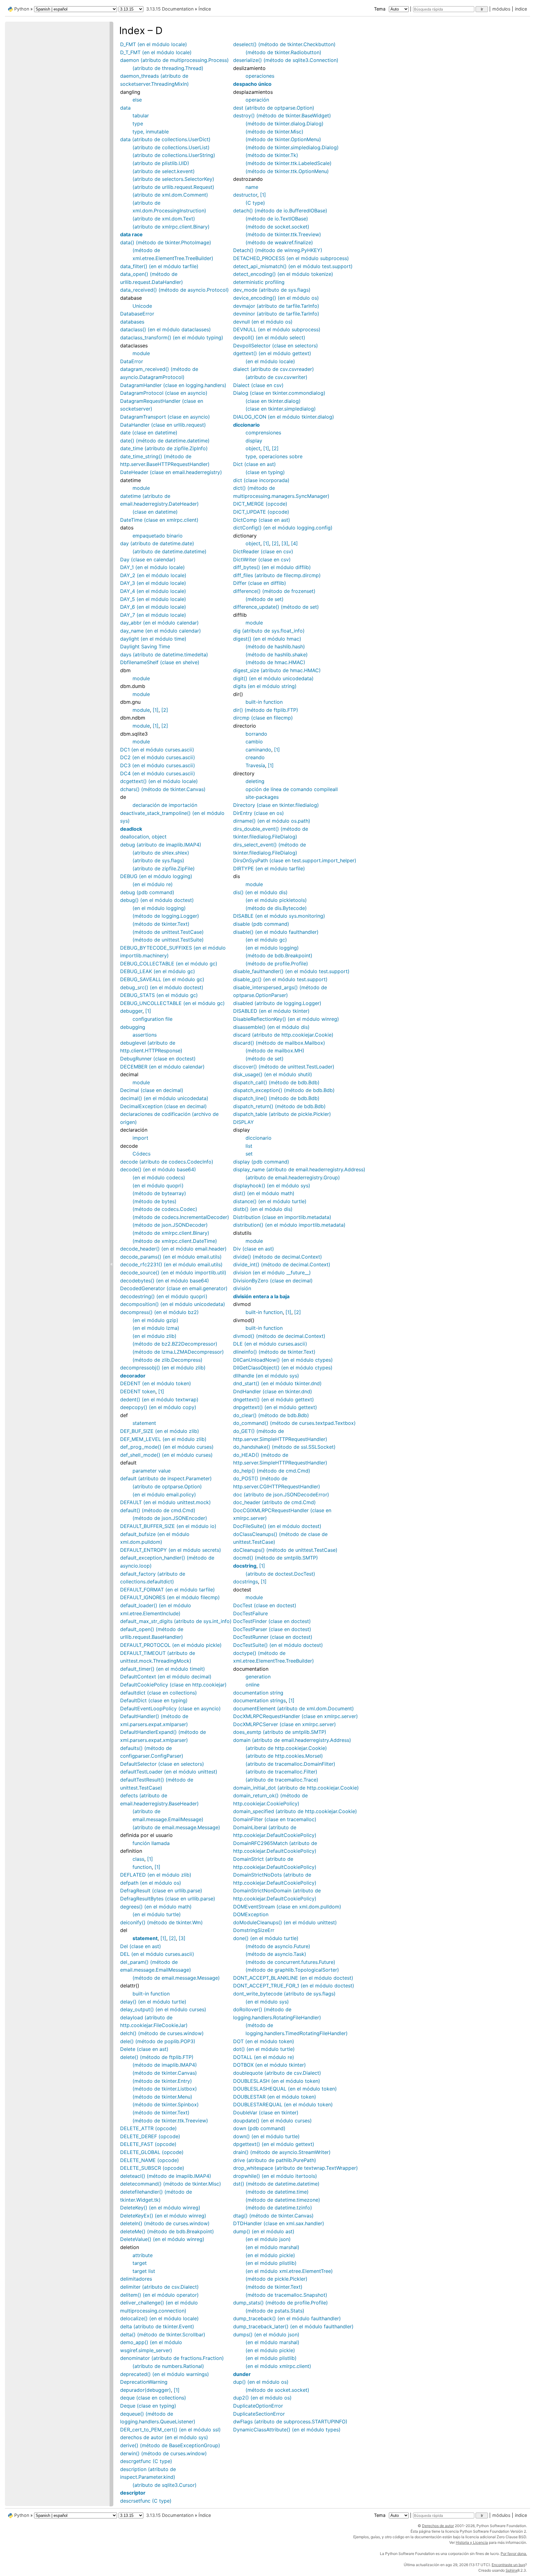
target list (144, 2271)
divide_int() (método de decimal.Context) (282, 1264)
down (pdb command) (259, 2128)
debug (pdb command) (147, 892)
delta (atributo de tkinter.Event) (157, 2326)
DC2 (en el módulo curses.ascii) (158, 757)
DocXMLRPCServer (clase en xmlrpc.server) (285, 1724)
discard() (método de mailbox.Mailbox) (279, 1043)
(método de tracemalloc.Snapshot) (286, 2295)
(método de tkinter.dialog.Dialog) (285, 124)
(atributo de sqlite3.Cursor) (165, 2485)
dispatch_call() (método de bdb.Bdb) (276, 1082)
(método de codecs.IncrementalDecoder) (181, 1217)
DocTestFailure (250, 1613)
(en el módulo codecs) (159, 1177)
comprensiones (263, 433)
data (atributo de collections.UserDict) (165, 139)
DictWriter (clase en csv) (262, 559)
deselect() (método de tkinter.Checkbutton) (284, 44)
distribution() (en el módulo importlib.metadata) (289, 1225)
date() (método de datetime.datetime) (165, 441)
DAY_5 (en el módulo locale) (153, 599)
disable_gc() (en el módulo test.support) (280, 979)
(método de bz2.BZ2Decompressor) (175, 1344)
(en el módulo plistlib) (271, 2263)
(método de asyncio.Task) (276, 1954)
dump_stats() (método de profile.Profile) (281, 2303)
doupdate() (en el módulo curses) (272, 2121)
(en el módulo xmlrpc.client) (278, 2366)
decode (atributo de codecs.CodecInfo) (167, 1162)
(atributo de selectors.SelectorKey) (173, 179)
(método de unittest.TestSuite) (168, 940)
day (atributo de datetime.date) (157, 543)
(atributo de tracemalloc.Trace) (282, 1780)
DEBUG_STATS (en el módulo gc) (159, 995)
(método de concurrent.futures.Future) (290, 1962)
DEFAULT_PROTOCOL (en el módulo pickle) (171, 1645)
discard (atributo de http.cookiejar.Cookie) (283, 1035)
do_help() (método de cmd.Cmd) (272, 1471)
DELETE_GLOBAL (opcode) (152, 2152)
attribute (143, 2255)
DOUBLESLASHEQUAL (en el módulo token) (285, 2089)
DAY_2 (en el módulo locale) (153, 575)
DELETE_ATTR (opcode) (148, 2128)
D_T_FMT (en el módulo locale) (156, 52)
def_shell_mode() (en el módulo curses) (166, 1455)
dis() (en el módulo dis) (260, 892)
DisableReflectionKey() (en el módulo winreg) (286, 1019)
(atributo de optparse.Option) (167, 1486)
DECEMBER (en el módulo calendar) (162, 1067)
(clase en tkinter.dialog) (273, 401)
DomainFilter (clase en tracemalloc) (275, 1819)
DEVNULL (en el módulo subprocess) (277, 329)
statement (144, 1423)
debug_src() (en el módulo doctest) (162, 987)
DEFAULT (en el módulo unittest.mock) (165, 1502)
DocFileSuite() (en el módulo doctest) (277, 1526)
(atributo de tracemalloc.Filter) (281, 1772)
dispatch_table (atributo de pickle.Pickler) (282, 1114)
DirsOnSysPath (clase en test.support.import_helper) (295, 860)
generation (258, 1677)
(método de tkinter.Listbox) (165, 2089)
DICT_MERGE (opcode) (260, 504)
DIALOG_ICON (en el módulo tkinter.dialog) (284, 417)
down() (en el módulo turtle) (266, 2136)
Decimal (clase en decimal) (152, 1090)
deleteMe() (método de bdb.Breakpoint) (167, 2231)
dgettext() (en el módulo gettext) (272, 353)
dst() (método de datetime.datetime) (276, 2184)
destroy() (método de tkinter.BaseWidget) (282, 115)
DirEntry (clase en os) (259, 813)
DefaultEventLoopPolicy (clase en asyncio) (170, 1708)
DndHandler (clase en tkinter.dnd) (273, 1391)
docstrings (246, 1582)
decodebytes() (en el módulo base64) (165, 1281)
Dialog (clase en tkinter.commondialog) (279, 393)
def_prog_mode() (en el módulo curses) (167, 1447)
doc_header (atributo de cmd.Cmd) (274, 1502)
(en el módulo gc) (266, 940)
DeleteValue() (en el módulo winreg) (162, 2239)
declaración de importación (165, 805)
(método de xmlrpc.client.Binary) (171, 1233)
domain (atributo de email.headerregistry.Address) (292, 1740)
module (141, 353)
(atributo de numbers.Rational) (168, 2366)
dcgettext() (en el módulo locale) (159, 781)
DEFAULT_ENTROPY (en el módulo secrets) (171, 1550)
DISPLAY (244, 1122)
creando (255, 757)
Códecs (141, 1154)
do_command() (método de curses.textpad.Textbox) (294, 1423)
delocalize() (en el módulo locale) (159, 2318)
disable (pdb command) (261, 924)
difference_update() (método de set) (276, 607)
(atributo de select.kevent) (164, 171)
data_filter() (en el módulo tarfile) (159, 266)
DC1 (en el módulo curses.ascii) (157, 750)
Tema (380, 9)
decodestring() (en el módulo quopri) (164, 1296)
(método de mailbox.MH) (275, 1051)
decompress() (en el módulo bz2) (159, 1312)
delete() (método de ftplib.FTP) (157, 2057)
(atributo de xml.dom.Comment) (170, 195)
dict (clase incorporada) (261, 480)
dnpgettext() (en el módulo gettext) (275, 1407)
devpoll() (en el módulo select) (269, 337)
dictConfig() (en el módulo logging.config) (283, 528)
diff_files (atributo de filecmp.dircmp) (277, 575)
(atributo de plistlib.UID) (161, 163)
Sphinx (511, 2570)
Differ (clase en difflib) (260, 583)
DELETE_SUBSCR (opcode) (152, 2168)
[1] (156, 710)
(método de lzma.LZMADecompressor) (178, 1352)
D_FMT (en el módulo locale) (154, 44)
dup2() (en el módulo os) (262, 2398)
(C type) (255, 203)
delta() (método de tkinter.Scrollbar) (163, 2334)
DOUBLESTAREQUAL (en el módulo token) (283, 2104)
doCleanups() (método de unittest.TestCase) (285, 1550)
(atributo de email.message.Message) (176, 1827)
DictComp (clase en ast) (262, 520)
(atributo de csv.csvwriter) (276, 377)
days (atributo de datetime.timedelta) (164, 655)
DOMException (251, 1914)
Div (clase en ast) (254, 1249)
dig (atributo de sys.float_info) (269, 631)
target (140, 2263)
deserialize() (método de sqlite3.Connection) (286, 60)
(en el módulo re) (153, 884)
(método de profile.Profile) (277, 964)
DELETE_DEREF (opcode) (150, 2136)
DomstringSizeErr (254, 1930)
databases (132, 322)
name (252, 187)
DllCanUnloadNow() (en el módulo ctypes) (283, 1360)
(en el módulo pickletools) (276, 900)
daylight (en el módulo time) (153, 639)
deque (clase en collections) (153, 2398)
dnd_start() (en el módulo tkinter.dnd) (277, 1383)
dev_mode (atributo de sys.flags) (272, 290)
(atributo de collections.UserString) (174, 155)
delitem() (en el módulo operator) (159, 2295)
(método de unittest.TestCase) (168, 932)
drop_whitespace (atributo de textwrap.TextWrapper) (296, 2168)
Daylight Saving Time (145, 646)
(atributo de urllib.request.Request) (173, 187)
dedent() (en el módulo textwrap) (159, 1399)
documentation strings (259, 1700)
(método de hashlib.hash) (275, 646)
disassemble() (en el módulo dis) (271, 1027)
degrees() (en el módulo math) (156, 1907)
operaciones (260, 76)
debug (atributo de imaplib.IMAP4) (161, 845)
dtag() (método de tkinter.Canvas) (273, 2216)
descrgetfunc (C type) (146, 2461)
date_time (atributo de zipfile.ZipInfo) (164, 448)
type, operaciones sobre (274, 456)
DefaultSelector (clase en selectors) (162, 1764)
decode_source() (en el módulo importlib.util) (173, 1273)
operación (257, 100)
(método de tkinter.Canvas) (165, 2073)
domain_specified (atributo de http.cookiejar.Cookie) (295, 1811)
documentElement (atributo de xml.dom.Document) (294, 1708)
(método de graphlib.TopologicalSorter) (292, 1970)
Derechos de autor (438, 2526)
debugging (133, 1027)
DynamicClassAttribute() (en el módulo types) (287, 2430)
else (137, 100)
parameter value (152, 1471)
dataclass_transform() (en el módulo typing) (172, 337)
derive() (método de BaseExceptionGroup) (170, 2445)
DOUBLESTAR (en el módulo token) (275, 2097)
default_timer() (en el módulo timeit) (163, 1669)
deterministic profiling (259, 282)
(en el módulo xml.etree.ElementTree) (289, 2271)
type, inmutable (151, 132)
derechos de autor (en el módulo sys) (164, 2437)
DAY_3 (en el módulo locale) (153, 583)
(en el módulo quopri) (158, 1186)
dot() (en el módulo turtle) (264, 2049)
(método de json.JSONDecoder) (170, 1225)
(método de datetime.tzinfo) (279, 2208)
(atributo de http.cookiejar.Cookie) (286, 1748)
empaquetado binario (158, 536)
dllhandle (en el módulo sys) (266, 1376)
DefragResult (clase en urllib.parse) (161, 1891)
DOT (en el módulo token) (264, 2041)
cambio (254, 742)
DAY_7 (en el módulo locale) (153, 615)
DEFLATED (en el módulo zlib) (156, 1875)
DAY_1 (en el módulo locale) (152, 567)
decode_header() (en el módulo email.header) (173, 1249)
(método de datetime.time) (277, 2192)
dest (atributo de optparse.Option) (274, 108)
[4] (294, 543)
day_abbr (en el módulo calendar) (159, 623)
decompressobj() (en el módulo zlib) (163, 1368)
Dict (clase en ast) (254, 464)
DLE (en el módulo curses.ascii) (270, 1344)
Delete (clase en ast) (144, 2049)
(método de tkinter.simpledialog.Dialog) (292, 147)
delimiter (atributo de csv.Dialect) (159, 2287)
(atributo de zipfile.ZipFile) (164, 868)
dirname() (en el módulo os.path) (272, 821)
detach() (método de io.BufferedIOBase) (280, 211)
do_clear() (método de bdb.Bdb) (271, 1415)
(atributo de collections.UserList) (171, 147)
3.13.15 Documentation (170, 9)
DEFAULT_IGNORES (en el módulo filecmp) (170, 1597)
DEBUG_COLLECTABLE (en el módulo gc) (169, 964)
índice (521, 9)
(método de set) (265, 599)
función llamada (151, 1843)
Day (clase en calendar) (148, 559)
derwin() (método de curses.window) (163, 2453)
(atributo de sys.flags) (158, 860)
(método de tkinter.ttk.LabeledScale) (289, 163)
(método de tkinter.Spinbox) (166, 2104)
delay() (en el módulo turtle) (153, 2002)
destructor (245, 195)
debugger (131, 1011)
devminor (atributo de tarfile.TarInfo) (276, 314)
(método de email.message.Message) (176, 1978)
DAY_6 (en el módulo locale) (153, 607)
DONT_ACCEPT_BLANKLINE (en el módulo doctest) (293, 1978)
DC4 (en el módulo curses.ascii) (158, 773)
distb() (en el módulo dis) (263, 1209)
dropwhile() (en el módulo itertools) (275, 2176)
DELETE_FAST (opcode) (148, 2144)
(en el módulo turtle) (157, 1914)
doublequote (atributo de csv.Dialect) (277, 2073)
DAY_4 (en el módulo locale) (153, 591)
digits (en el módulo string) (265, 686)
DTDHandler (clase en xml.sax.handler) (279, 2223)
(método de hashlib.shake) (277, 655)
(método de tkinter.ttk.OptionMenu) (287, 171)
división (242, 1288)
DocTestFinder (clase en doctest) (272, 1621)
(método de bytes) (154, 1201)
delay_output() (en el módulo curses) (163, 2009)
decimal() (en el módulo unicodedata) (164, 1098)
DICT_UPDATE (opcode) (261, 512)
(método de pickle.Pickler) (276, 2279)
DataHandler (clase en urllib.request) (163, 425)
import (140, 1138)
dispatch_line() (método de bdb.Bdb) (276, 1098)
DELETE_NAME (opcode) (150, 2160)
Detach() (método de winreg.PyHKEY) (278, 250)
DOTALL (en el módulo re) (264, 2057)
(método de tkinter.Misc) (274, 132)
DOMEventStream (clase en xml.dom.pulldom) (287, 1907)
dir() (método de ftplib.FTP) (266, 710)
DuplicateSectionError (259, 2414)
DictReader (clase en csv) (263, 551)
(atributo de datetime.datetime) (170, 551)
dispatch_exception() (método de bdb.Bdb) (284, 1090)
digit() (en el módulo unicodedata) (273, 678)
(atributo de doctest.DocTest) (280, 1574)
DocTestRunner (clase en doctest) (273, 1637)
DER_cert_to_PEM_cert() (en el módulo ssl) (170, 2430)
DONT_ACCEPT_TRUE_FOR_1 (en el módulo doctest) (294, 1986)
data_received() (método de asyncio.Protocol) (174, 290)
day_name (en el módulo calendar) (161, 631)
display (254, 441)
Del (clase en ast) (141, 1946)
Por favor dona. (514, 2554)
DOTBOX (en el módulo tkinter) (270, 2065)
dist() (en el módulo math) (264, 1193)
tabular (141, 115)
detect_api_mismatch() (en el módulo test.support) (293, 266)
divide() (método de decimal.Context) (278, 1257)
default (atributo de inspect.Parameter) (166, 1478)
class (138, 1859)
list (249, 1146)
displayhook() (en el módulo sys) (272, 1186)
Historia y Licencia (472, 2542)
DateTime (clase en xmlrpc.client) (159, 520)
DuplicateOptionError (258, 2406)
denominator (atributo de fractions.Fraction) (172, 2358)
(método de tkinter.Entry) (162, 2081)
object (253, 448)
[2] (165, 710)
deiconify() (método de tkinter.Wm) (161, 1922)
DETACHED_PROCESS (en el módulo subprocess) (291, 258)
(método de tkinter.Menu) (162, 2097)
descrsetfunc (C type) (146, 2501)
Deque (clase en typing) (148, 2406)
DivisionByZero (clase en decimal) (273, 1281)
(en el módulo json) (268, 2239)
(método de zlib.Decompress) (167, 1360)
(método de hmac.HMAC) (275, 662)
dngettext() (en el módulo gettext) (274, 1399)
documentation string (258, 1693)
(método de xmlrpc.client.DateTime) (175, 1241)
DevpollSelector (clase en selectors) (276, 346)
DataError (132, 361)
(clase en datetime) (155, 512)
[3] (182, 1938)
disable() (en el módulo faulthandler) (276, 932)
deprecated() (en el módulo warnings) (165, 2374)
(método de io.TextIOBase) (277, 219)
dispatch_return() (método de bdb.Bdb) (279, 1106)
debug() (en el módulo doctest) (157, 900)
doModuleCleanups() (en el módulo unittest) (285, 1922)
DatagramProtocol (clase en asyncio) (164, 393)
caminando (258, 750)
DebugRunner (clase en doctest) (158, 1059)
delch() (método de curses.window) (162, 2033)
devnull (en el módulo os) (263, 322)
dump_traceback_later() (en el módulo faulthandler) (293, 2326)
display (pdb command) (261, 1162)
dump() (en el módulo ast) (264, 2231)
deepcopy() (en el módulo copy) (158, 1407)
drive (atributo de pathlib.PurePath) (275, 2160)
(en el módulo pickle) (270, 2255)
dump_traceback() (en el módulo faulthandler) (287, 2318)
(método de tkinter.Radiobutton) (283, 52)
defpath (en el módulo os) (151, 1883)
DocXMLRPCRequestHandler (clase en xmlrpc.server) (296, 1716)
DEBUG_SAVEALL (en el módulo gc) (162, 979)
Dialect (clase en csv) (258, 385)
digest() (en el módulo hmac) (267, 639)
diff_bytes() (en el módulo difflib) (272, 567)
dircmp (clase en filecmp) (263, 718)
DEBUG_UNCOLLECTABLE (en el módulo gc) (172, 1003)
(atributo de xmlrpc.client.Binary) (171, 227)
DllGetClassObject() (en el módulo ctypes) (283, 1368)
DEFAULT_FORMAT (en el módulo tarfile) (167, 1590)
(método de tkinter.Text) (161, 924)
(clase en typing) (265, 472)
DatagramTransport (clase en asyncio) (165, 417)
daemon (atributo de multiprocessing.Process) (174, 60)
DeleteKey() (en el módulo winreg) (160, 2208)
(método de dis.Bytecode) (276, 908)
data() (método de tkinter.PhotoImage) (166, 242)
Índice (205, 9)
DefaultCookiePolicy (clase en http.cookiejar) (173, 1685)
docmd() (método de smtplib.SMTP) (276, 1558)
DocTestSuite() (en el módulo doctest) (278, 1645)
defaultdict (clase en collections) (159, 1693)
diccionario (259, 1138)
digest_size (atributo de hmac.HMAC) (277, 670)
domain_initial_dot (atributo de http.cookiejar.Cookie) (296, 1788)
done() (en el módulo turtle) (266, 1938)
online (252, 1685)
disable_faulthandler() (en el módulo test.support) (291, 971)
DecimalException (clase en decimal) (163, 1106)
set (249, 1154)
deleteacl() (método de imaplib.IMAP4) (166, 2176)
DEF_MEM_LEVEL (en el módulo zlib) (163, 1439)
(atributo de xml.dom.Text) (164, 219)
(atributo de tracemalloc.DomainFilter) (290, 1764)
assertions (145, 1035)
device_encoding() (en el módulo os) (276, 298)
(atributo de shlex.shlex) (161, 853)
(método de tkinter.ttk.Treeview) (170, 2121)
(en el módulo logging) (159, 908)
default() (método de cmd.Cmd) (158, 1510)
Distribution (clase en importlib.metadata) (282, 1217)
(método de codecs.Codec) (165, 1209)
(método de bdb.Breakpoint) (279, 955)
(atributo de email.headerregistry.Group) (293, 1177)
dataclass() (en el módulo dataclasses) (165, 329)
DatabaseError (137, 314)
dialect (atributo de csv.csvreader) (274, 369)
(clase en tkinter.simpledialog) (281, 409)
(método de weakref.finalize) (279, 242)
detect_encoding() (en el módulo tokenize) (283, 274)
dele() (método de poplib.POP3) (158, 2041)
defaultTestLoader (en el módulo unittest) (169, 1772)
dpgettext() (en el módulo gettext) (274, 2144)
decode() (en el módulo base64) (158, 1169)
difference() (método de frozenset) (274, 591)
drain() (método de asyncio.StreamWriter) (282, 2152)
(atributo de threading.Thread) (168, 68)
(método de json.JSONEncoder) (170, 1518)
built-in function (151, 1994)
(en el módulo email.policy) (164, 1495)
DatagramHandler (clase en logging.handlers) (173, 385)
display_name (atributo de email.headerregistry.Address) (299, 1169)
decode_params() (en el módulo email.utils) (171, 1257)
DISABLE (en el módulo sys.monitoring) (279, 916)
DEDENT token (138, 1391)
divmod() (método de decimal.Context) (279, 1336)
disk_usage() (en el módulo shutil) (273, 1074)
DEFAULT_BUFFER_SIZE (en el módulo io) (168, 1526)
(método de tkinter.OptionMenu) (283, 139)
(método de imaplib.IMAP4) (165, 2065)
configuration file (152, 1019)
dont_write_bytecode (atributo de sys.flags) (284, 1994)
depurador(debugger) (146, 2390)
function (142, 1867)
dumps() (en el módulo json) (266, 2334)
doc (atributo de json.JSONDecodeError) (281, 1495)
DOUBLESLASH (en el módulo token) (277, 2081)
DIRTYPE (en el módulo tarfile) (269, 868)
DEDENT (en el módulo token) (156, 1383)
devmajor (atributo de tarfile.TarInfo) (276, 306)
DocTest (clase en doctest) (265, 1605)
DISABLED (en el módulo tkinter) (271, 1011)
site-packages (262, 797)
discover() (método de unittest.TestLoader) (284, 1067)
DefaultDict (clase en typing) (154, 1700)
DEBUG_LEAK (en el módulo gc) (158, 971)
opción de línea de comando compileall (292, 789)
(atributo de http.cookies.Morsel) (284, 1756)
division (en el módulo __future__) (272, 1273)
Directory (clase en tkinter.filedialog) (276, 805)
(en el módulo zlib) (154, 1336)
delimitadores (136, 2279)
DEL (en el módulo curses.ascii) (157, 1954)
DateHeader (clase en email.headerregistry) (171, 472)
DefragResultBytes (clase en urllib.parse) (168, 1899)
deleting (255, 781)
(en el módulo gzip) (155, 1320)
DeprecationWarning (144, 2382)
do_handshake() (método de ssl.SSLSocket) (284, 1447)
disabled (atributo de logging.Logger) (277, 1003)
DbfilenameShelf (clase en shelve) (160, 662)
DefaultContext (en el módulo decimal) (166, 1677)
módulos (501, 9)
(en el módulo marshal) (272, 2247)
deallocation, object (143, 837)
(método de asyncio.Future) (278, 1946)
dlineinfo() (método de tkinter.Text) (274, 1352)
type (138, 124)
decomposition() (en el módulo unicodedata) (173, 1304)
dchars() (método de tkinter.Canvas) (163, 789)
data (125, 108)
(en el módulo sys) (267, 2002)
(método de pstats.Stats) (275, 2311)
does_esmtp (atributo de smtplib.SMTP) (280, 1732)
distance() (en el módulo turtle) (270, 1201)
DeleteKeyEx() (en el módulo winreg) (163, 2216)
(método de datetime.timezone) (283, 2200)
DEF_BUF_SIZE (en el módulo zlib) (160, 1431)
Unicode (142, 306)
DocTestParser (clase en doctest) (272, 1629)
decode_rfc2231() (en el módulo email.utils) (171, 1264)
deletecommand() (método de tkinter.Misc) (171, 2184)
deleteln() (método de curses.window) (165, 2223)
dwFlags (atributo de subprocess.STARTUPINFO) (290, 2422)
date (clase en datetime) (149, 433)
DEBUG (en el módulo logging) (156, 876)
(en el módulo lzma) (156, 1328)
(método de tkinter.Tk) (272, 155)
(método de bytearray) (159, 1193)
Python (22, 9)
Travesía (255, 765)
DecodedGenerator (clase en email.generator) (174, 1288)
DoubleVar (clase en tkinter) (266, 2113)
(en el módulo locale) (270, 361)
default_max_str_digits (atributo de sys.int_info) (176, 1621)
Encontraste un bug (508, 2565)
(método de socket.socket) (277, 227)
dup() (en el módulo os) (261, 2382)
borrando (256, 734)
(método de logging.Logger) (166, 916)
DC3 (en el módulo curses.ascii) (158, 765)
